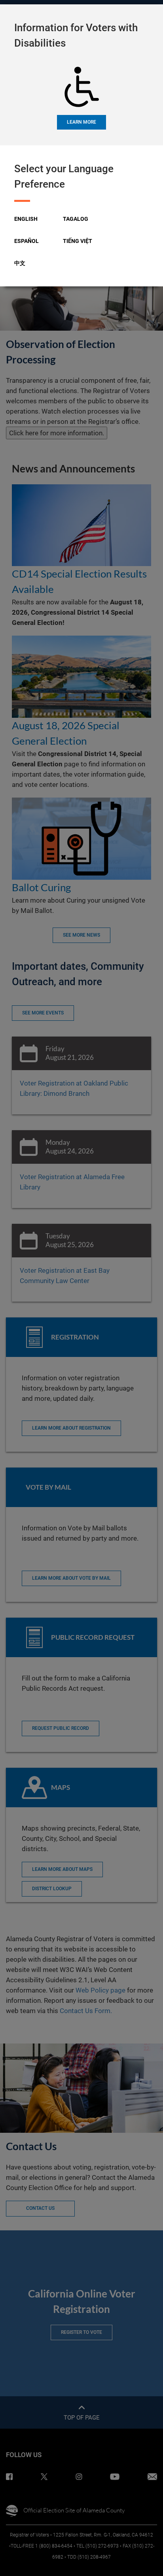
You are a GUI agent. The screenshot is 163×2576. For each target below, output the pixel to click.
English (26, 219)
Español (27, 241)
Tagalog (76, 219)
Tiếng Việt (78, 241)
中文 (20, 263)
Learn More (81, 122)
